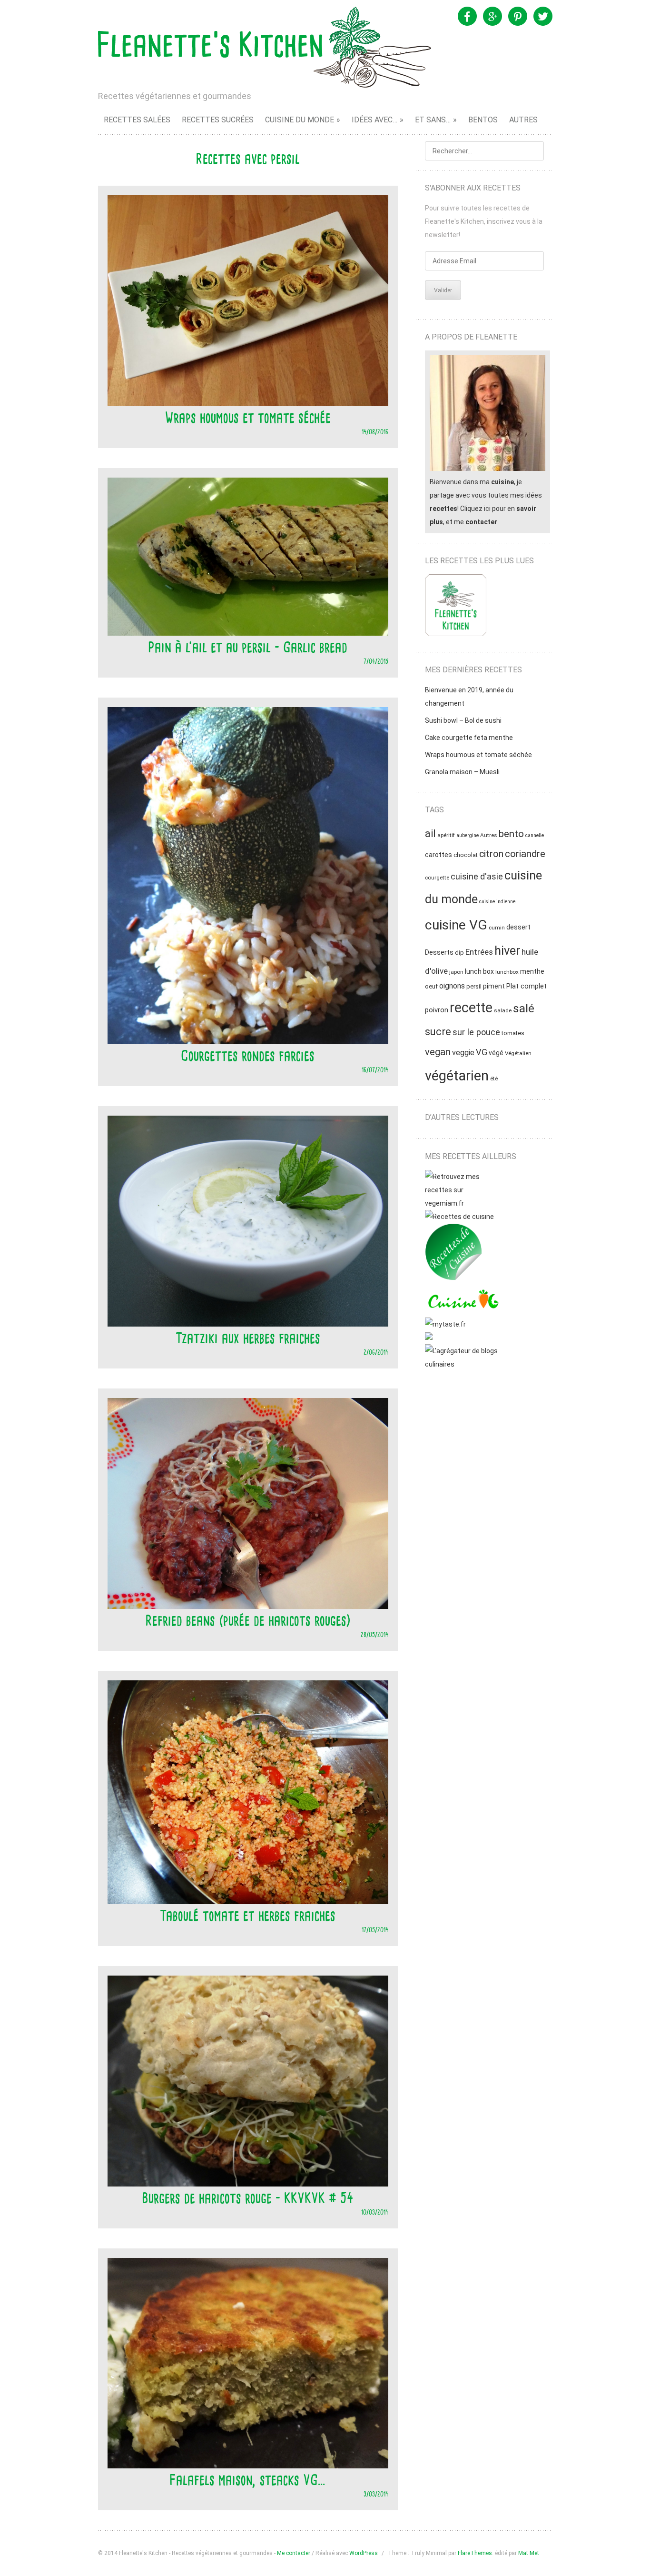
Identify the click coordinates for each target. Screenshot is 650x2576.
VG (482, 1052)
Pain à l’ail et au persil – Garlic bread (248, 647)
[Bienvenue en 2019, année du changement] (456, 607)
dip (459, 953)
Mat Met (529, 2553)
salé (524, 1008)
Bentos (483, 120)
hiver (507, 950)
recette (471, 1008)
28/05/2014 (374, 1634)
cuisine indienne (497, 902)
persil (474, 986)
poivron (437, 1010)
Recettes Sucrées (218, 120)
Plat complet (527, 986)
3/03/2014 (376, 2494)
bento (511, 834)
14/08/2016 (375, 432)
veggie (463, 1053)
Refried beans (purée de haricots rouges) (248, 1620)
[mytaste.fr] (445, 1324)
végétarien (457, 1076)
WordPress (364, 2553)
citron (491, 854)
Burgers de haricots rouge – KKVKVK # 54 (248, 2198)
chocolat (466, 855)
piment (494, 986)
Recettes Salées (137, 120)
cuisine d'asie (477, 877)
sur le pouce (476, 1032)
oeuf (431, 986)
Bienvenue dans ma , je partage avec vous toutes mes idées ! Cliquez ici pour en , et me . (486, 502)
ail (430, 834)
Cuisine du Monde (300, 120)
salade (503, 1010)
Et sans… (433, 120)
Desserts (439, 952)
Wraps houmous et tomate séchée (248, 418)
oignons (452, 986)
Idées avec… (374, 120)
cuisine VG (456, 925)
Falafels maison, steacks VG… (248, 2480)
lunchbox (507, 972)
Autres (523, 120)
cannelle (535, 835)
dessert (518, 927)
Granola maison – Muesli (462, 772)
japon (456, 972)
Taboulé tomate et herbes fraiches (248, 1916)
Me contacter (294, 2553)
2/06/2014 (376, 1352)
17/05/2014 (375, 1930)
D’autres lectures (462, 1117)
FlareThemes (475, 2553)
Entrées (479, 952)
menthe (532, 971)
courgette (437, 878)
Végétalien (518, 1053)
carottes (438, 855)
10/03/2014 (375, 2212)
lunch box (479, 971)
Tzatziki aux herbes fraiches (248, 1338)
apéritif (446, 835)
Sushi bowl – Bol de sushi (463, 720)
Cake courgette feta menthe (469, 738)
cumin (497, 928)
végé (496, 1053)
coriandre (525, 854)
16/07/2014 (375, 1070)
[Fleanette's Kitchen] (265, 47)
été (494, 1078)
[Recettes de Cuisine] (459, 1217)
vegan (438, 1052)
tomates (513, 1033)
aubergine (468, 835)
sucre (438, 1032)
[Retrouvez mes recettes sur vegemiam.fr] (463, 1203)
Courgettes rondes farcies (248, 1056)
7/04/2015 (376, 661)
